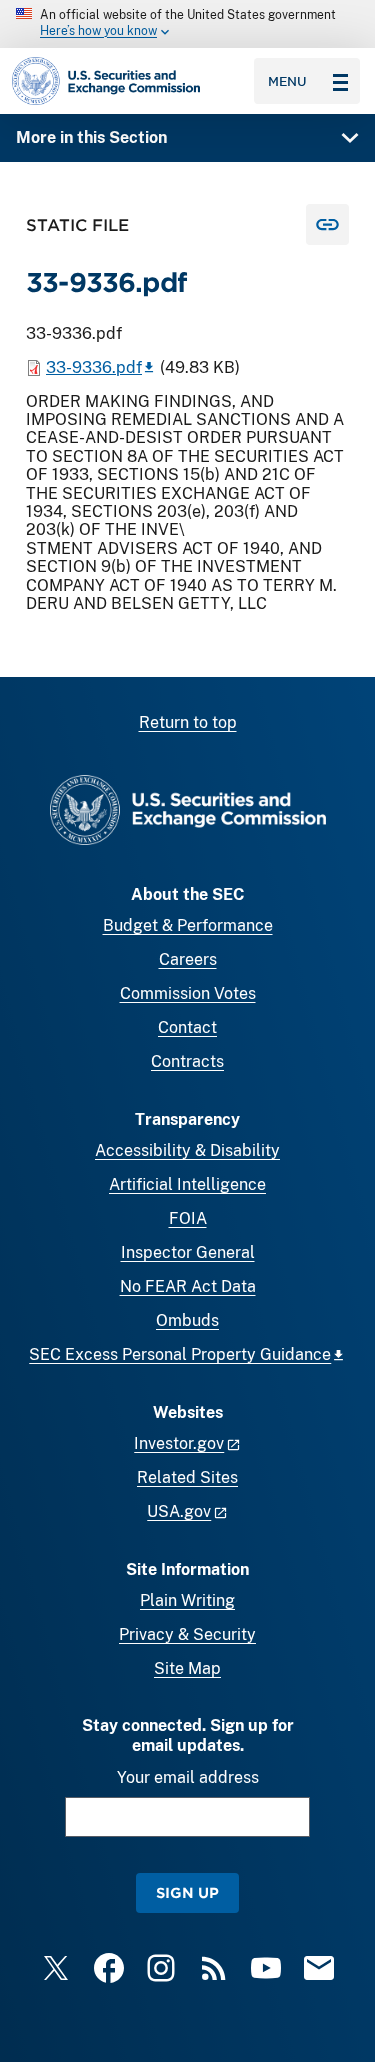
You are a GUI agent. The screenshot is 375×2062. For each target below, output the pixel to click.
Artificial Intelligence (187, 1184)
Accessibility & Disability (187, 1150)
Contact (187, 1027)
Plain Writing (187, 1600)
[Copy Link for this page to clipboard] (327, 224)
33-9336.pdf (94, 367)
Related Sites (187, 1477)
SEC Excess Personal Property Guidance (180, 1354)
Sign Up (187, 1892)
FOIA (188, 1218)
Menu (287, 81)
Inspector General (188, 1252)
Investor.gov (179, 1443)
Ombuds (187, 1320)
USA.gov (179, 1511)
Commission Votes (188, 993)
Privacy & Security (187, 1634)
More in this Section (91, 137)
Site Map (187, 1668)
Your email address (188, 1777)
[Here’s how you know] (187, 24)
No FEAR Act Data (188, 1286)
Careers (188, 959)
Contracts (187, 1061)
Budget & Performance (188, 925)
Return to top (188, 722)
